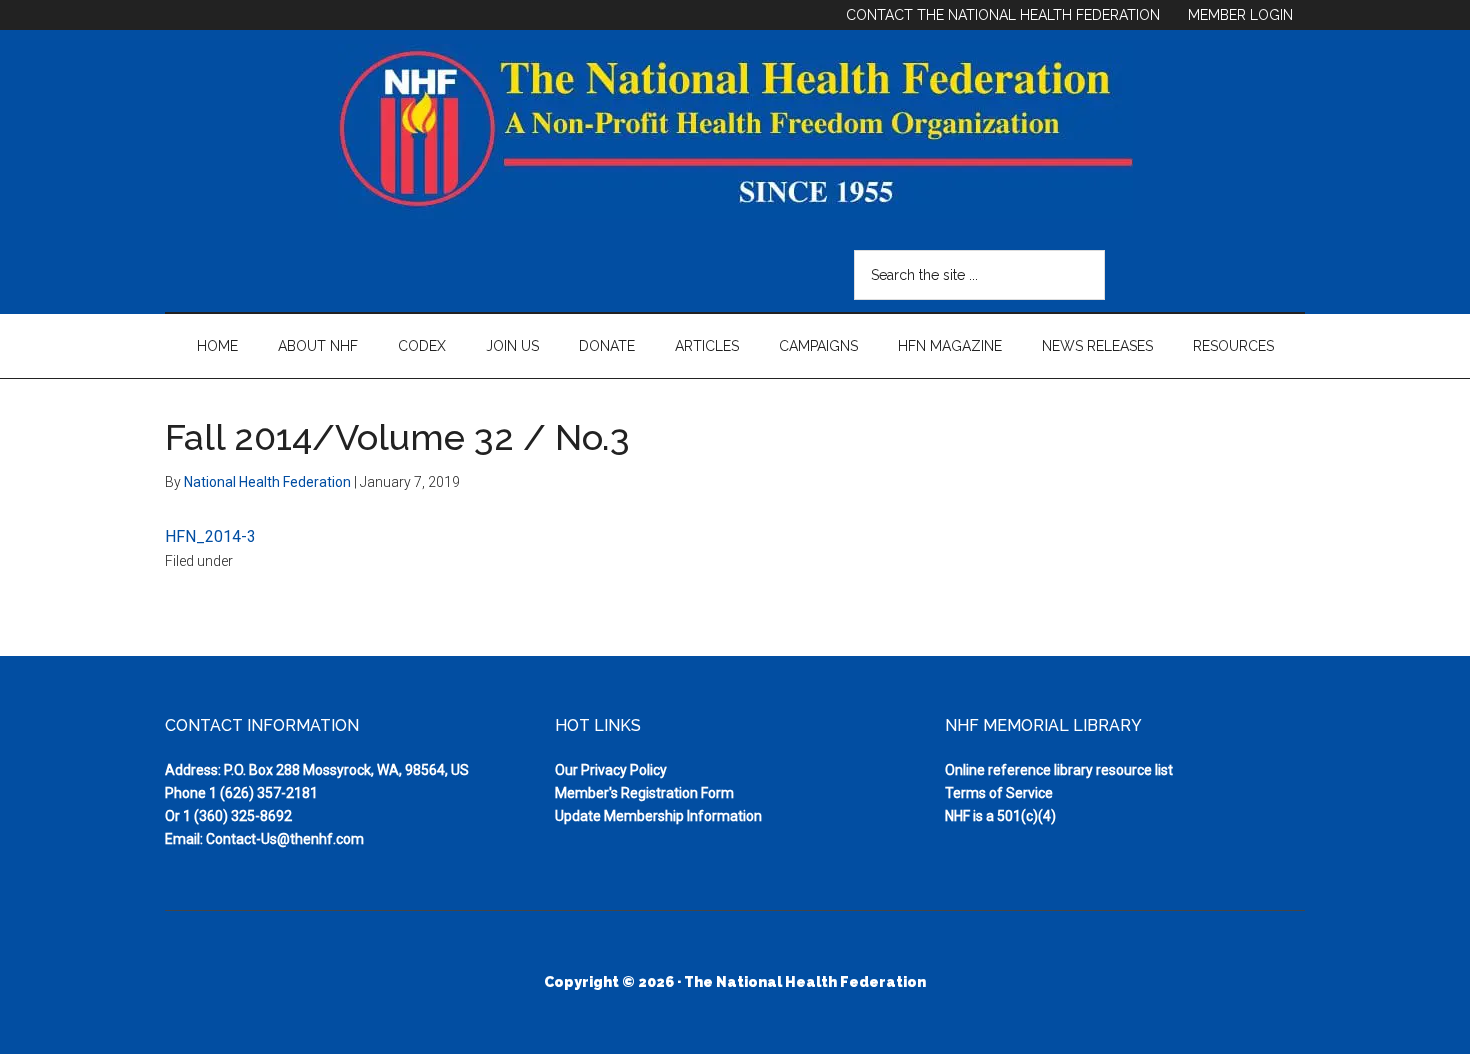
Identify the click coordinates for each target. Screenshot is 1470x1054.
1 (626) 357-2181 (263, 793)
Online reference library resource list (1059, 770)
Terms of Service (999, 793)
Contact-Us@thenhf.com (285, 839)
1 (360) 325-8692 (237, 816)
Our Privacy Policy (611, 770)
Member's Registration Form (644, 793)
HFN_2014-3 (210, 536)
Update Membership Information (658, 816)
